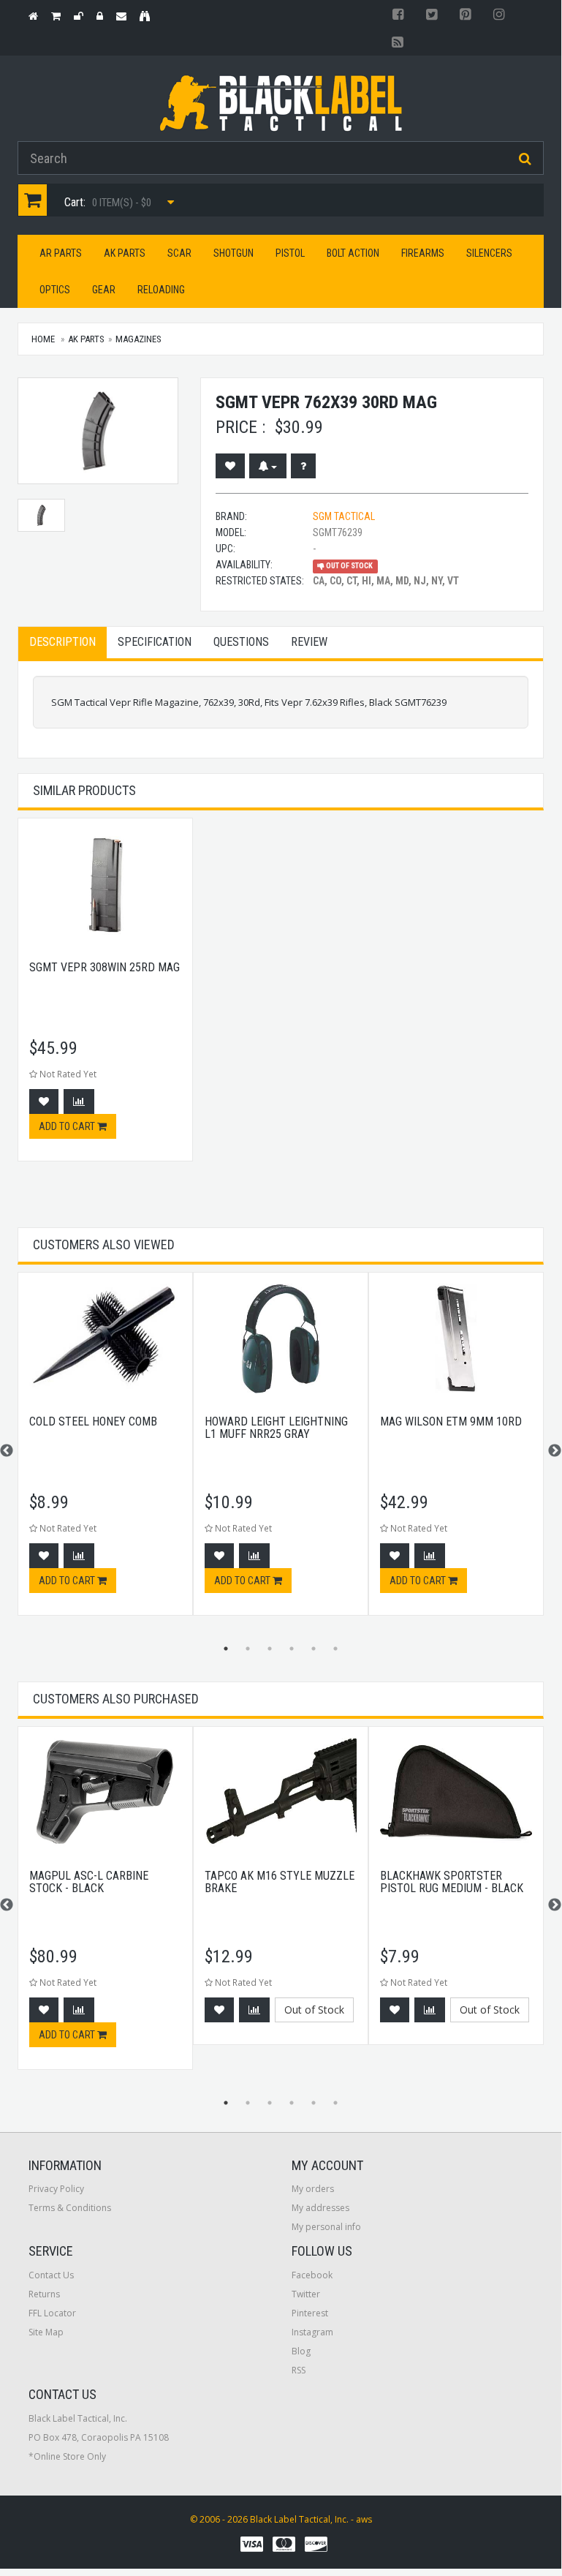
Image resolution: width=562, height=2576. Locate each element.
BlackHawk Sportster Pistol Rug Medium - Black (452, 1882)
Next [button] (555, 1451)
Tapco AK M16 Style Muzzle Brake (280, 1882)
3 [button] (270, 1649)
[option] (105, 997)
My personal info (326, 2227)
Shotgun (233, 253)
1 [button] (226, 1649)
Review (309, 642)
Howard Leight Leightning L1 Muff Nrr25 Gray (276, 1428)
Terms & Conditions (70, 2208)
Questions (241, 642)
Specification (155, 642)
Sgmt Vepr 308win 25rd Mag (105, 967)
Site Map (46, 2332)
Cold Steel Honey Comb (93, 1421)
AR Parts (61, 253)
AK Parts (125, 253)
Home (43, 339)
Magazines (138, 339)
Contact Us (51, 2275)
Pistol (290, 253)
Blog (301, 2351)
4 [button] (292, 1649)
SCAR (179, 253)
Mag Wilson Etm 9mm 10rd (451, 1421)
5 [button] (314, 1649)
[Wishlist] (230, 466)
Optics (55, 290)
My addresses (320, 2208)
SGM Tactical (344, 516)
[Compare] (79, 1101)
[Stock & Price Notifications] (268, 466)
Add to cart (68, 1126)
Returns (44, 2294)
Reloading (161, 290)
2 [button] (248, 1649)
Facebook (312, 2275)
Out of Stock (314, 2010)
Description (62, 642)
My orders (313, 2189)
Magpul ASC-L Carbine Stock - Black (89, 1882)
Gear (104, 290)
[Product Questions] (303, 466)
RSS (299, 2370)
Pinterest (310, 2313)
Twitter (306, 2294)
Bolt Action (353, 253)
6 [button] (335, 1649)
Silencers (489, 253)
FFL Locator (52, 2313)
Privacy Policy (56, 2189)
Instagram (312, 2332)
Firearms (423, 253)
